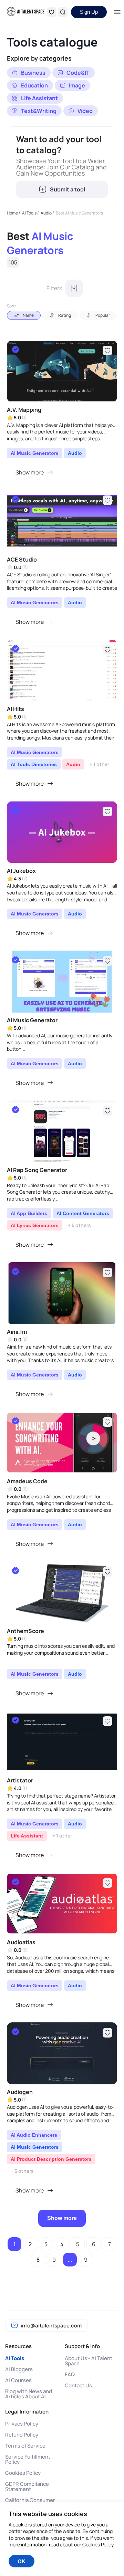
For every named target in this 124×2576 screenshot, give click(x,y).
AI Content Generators (83, 1213)
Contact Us (78, 2385)
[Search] (63, 12)
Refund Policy (22, 2435)
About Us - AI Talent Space (89, 2361)
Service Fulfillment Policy (28, 2459)
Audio (75, 453)
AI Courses (18, 2380)
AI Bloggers (19, 2369)
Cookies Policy (23, 2473)
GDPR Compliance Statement (27, 2486)
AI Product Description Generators (51, 2159)
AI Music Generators (35, 453)
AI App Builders (29, 1213)
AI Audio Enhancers (34, 2135)
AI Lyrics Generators (35, 1225)
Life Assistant (27, 1836)
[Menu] (117, 12)
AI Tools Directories (34, 764)
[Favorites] (52, 12)
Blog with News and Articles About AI (29, 2394)
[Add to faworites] (107, 350)
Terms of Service (25, 2446)
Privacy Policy (22, 2424)
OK (22, 2561)
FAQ (70, 2374)
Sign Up (89, 12)
